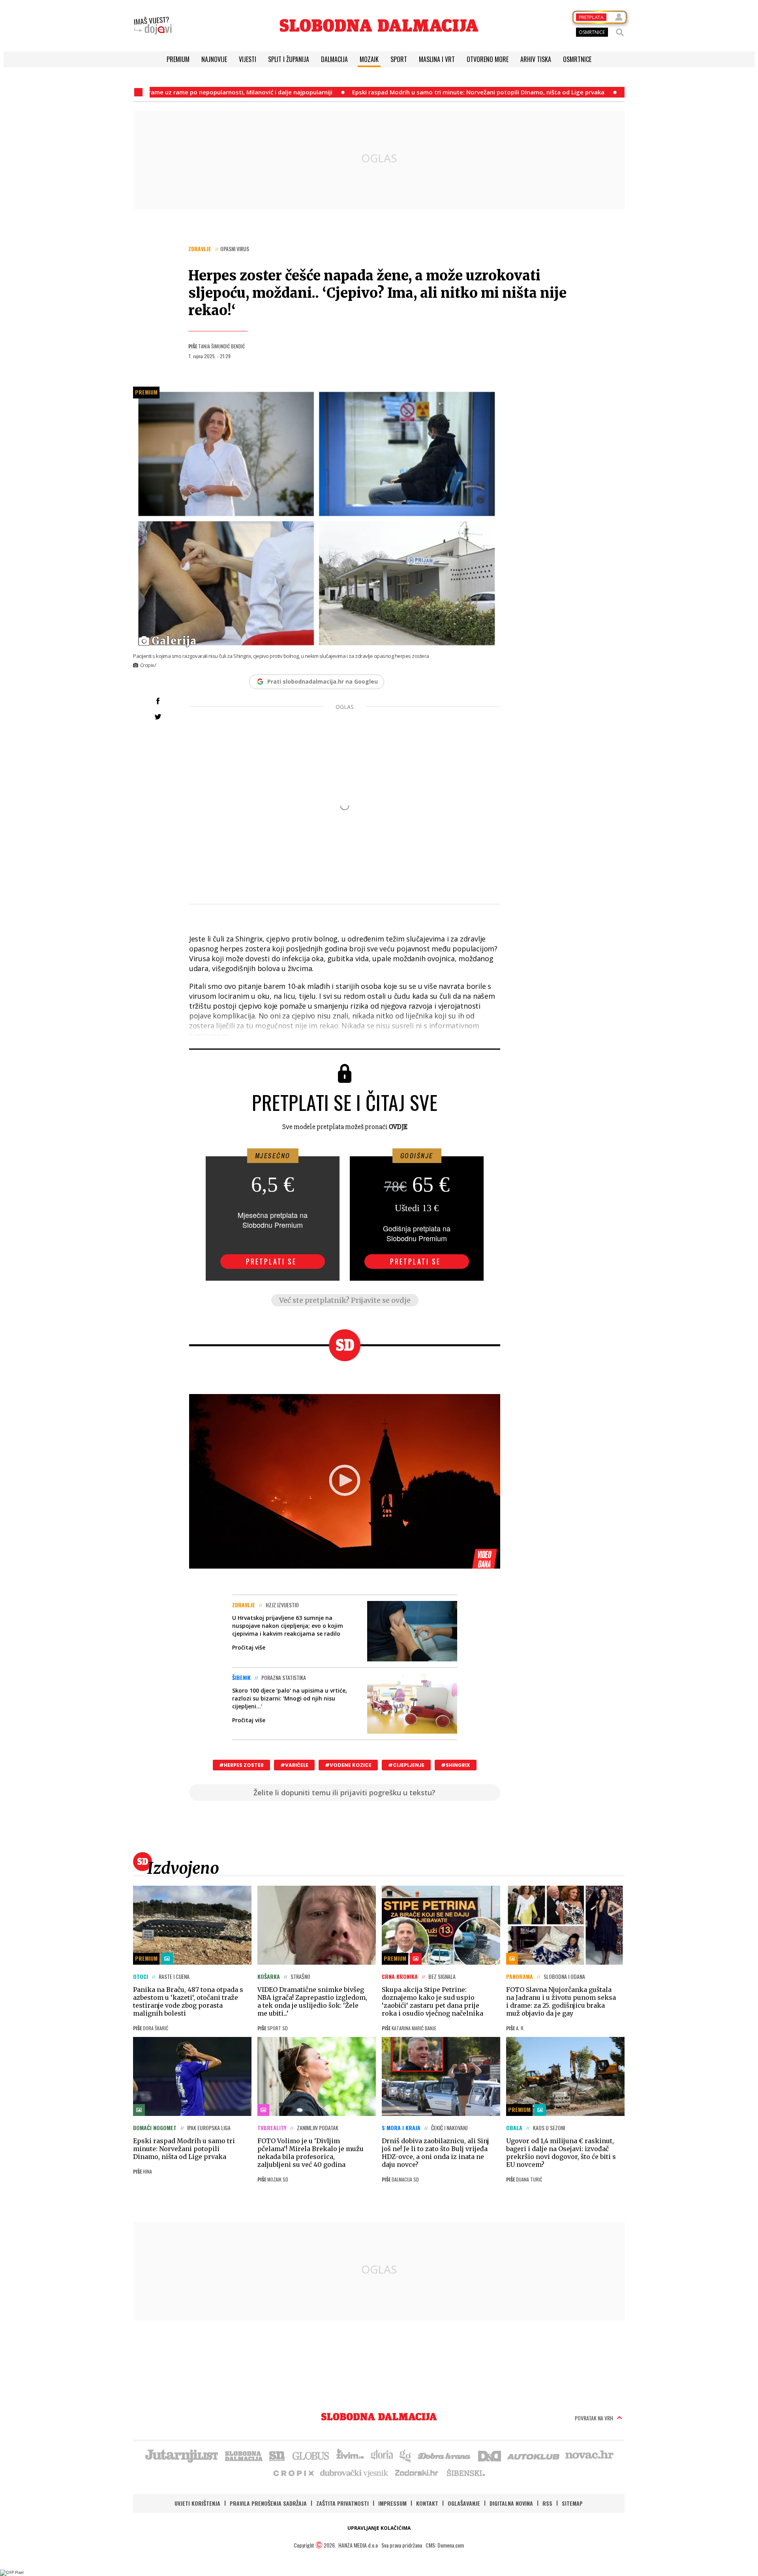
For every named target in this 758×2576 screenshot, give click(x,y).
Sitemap (572, 2503)
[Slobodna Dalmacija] (379, 25)
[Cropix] (293, 2473)
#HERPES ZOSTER (241, 1765)
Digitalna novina (511, 2503)
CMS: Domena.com (445, 2545)
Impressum (392, 2503)
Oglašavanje (464, 2503)
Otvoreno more (488, 59)
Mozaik (369, 59)
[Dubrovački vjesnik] (355, 2473)
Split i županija (289, 59)
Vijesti (248, 59)
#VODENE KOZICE (348, 1765)
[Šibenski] (465, 2473)
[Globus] (311, 2455)
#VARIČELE (294, 1765)
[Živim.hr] (350, 2455)
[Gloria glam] (406, 2455)
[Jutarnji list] (181, 2455)
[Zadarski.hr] (417, 2473)
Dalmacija (334, 59)
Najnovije (214, 59)
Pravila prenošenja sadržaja (268, 2503)
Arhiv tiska (536, 59)
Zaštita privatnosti (342, 2503)
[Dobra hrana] (445, 2455)
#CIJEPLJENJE (406, 1765)
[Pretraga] (620, 32)
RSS (547, 2503)
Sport (399, 59)
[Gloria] (382, 2455)
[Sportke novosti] (277, 2455)
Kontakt (427, 2503)
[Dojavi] (153, 26)
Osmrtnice (577, 59)
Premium (178, 59)
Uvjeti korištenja (197, 2503)
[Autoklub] (534, 2455)
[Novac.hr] (589, 2455)
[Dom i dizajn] (490, 2455)
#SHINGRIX (456, 1765)
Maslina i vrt (437, 59)
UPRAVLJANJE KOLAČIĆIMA (379, 2528)
